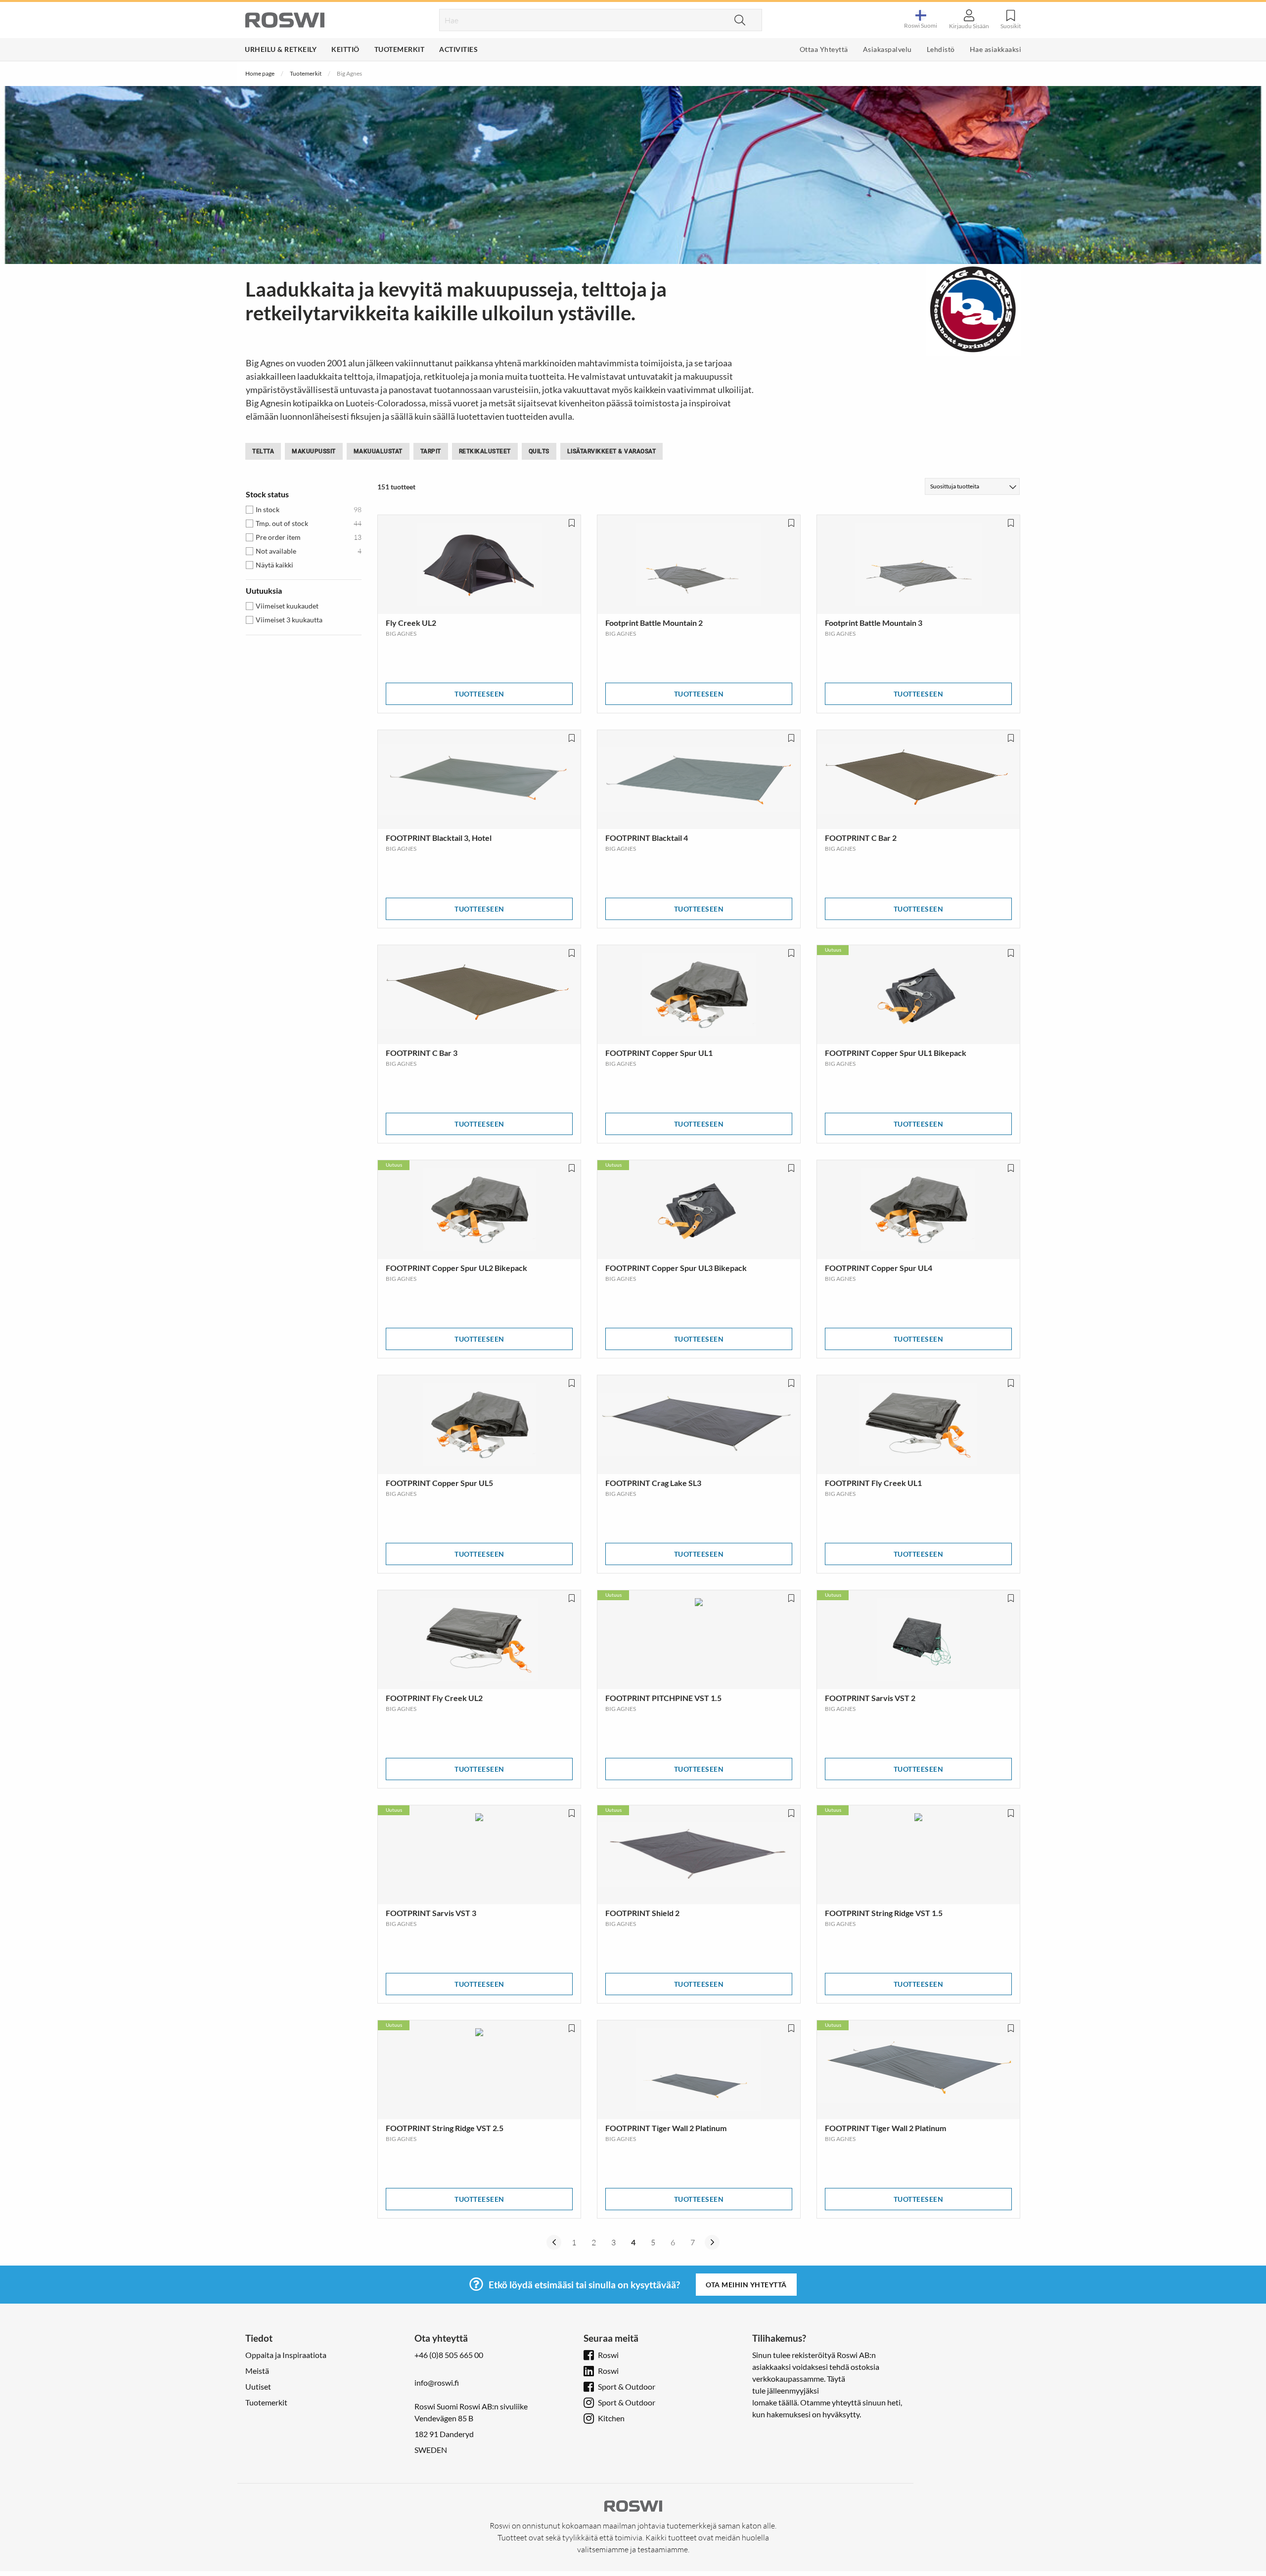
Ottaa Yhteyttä (824, 49)
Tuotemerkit (400, 49)
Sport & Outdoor (627, 2386)
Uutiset (258, 2386)
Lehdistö (941, 49)
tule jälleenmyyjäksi (786, 2390)
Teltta (263, 451)
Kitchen (611, 2418)
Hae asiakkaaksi (996, 49)
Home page (260, 73)
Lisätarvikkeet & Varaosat (612, 451)
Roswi (608, 2355)
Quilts (539, 451)
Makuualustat (378, 451)
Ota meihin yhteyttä (746, 2285)
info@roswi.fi (437, 2382)
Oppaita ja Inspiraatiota (286, 2355)
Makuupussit (314, 451)
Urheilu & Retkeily (281, 49)
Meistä (257, 2371)
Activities (458, 49)
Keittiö (345, 49)
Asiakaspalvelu (887, 49)
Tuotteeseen (479, 694)
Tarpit (431, 451)
